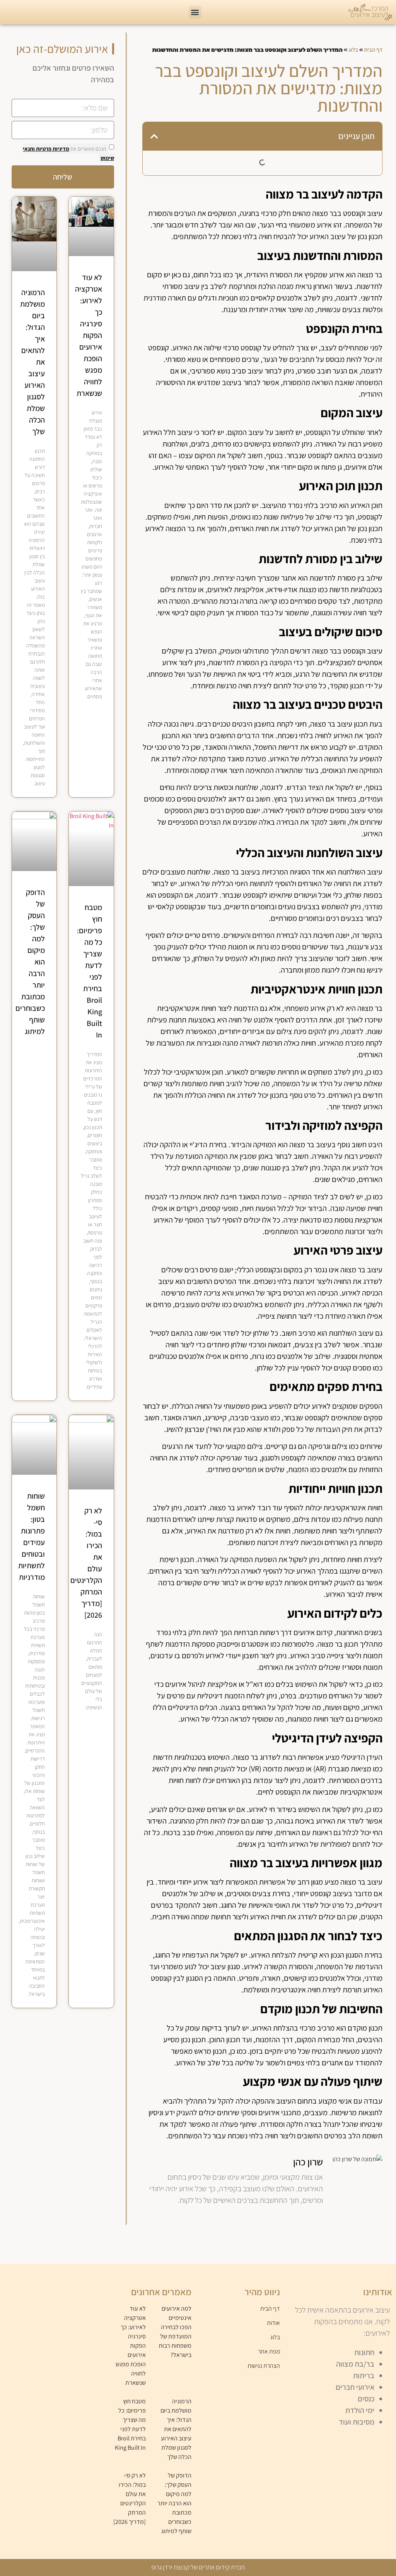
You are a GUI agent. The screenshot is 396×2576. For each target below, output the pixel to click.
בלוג (353, 50)
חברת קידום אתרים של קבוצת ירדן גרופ (198, 2567)
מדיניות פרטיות (52, 149)
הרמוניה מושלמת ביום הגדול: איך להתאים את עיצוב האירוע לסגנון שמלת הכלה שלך (176, 2429)
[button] (195, 12)
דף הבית (373, 50)
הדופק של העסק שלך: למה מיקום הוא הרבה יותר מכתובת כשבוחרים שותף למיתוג (174, 2503)
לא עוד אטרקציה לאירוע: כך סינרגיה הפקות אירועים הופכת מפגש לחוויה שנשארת (89, 335)
